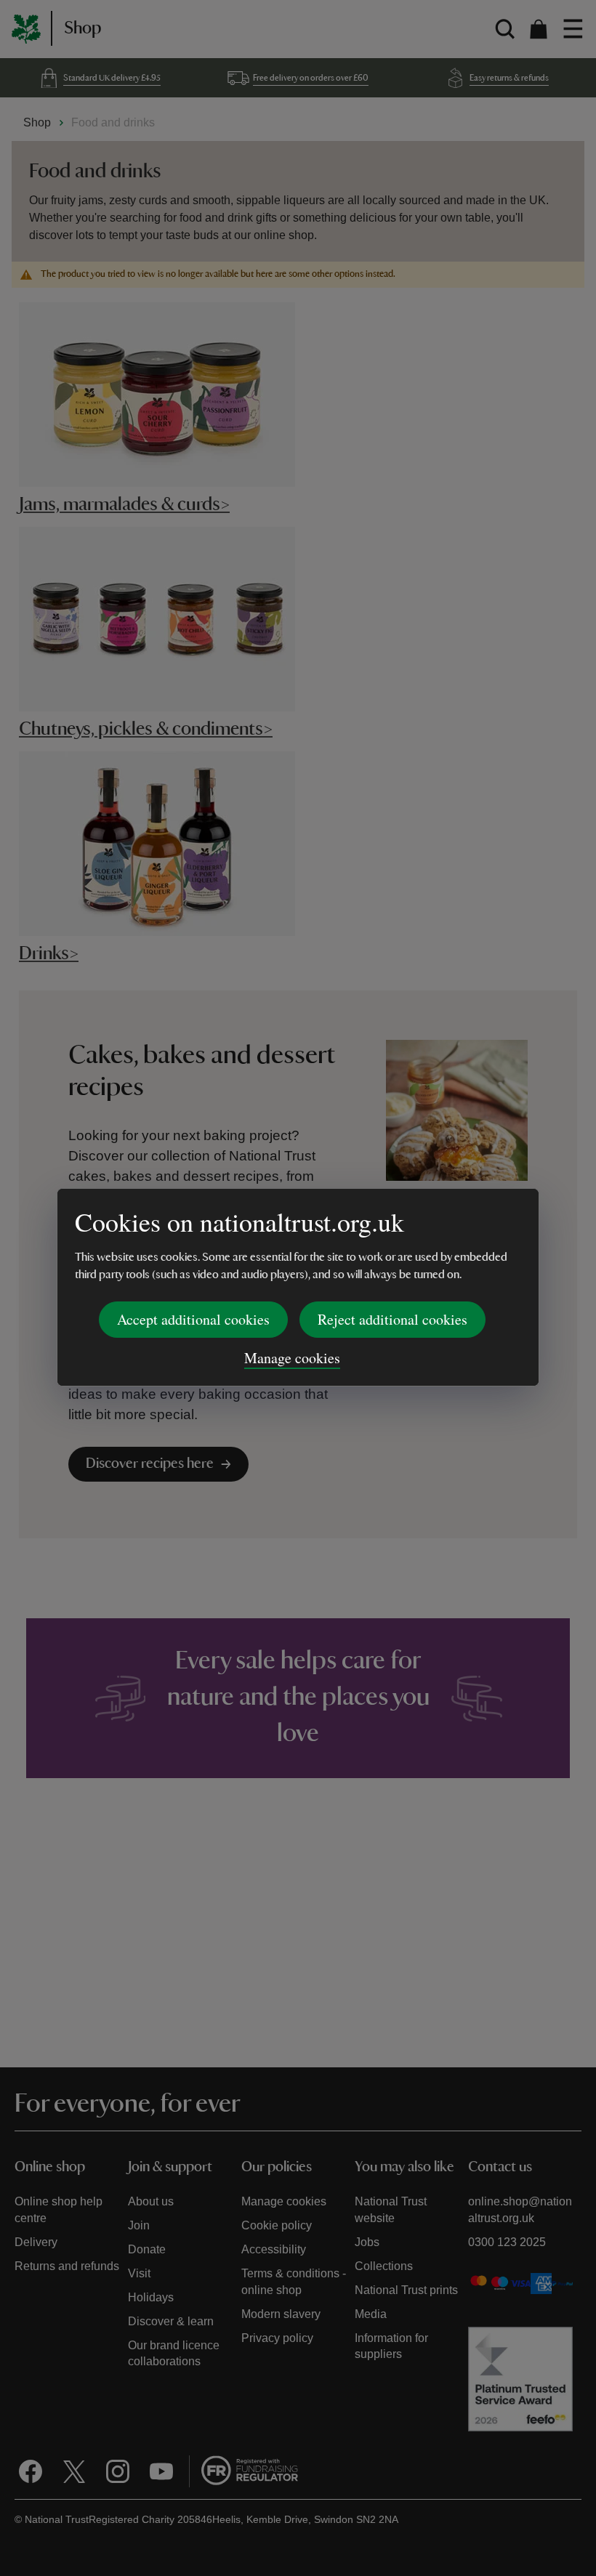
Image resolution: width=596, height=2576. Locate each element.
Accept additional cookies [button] (193, 1319)
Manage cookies (292, 1358)
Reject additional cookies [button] (392, 1319)
